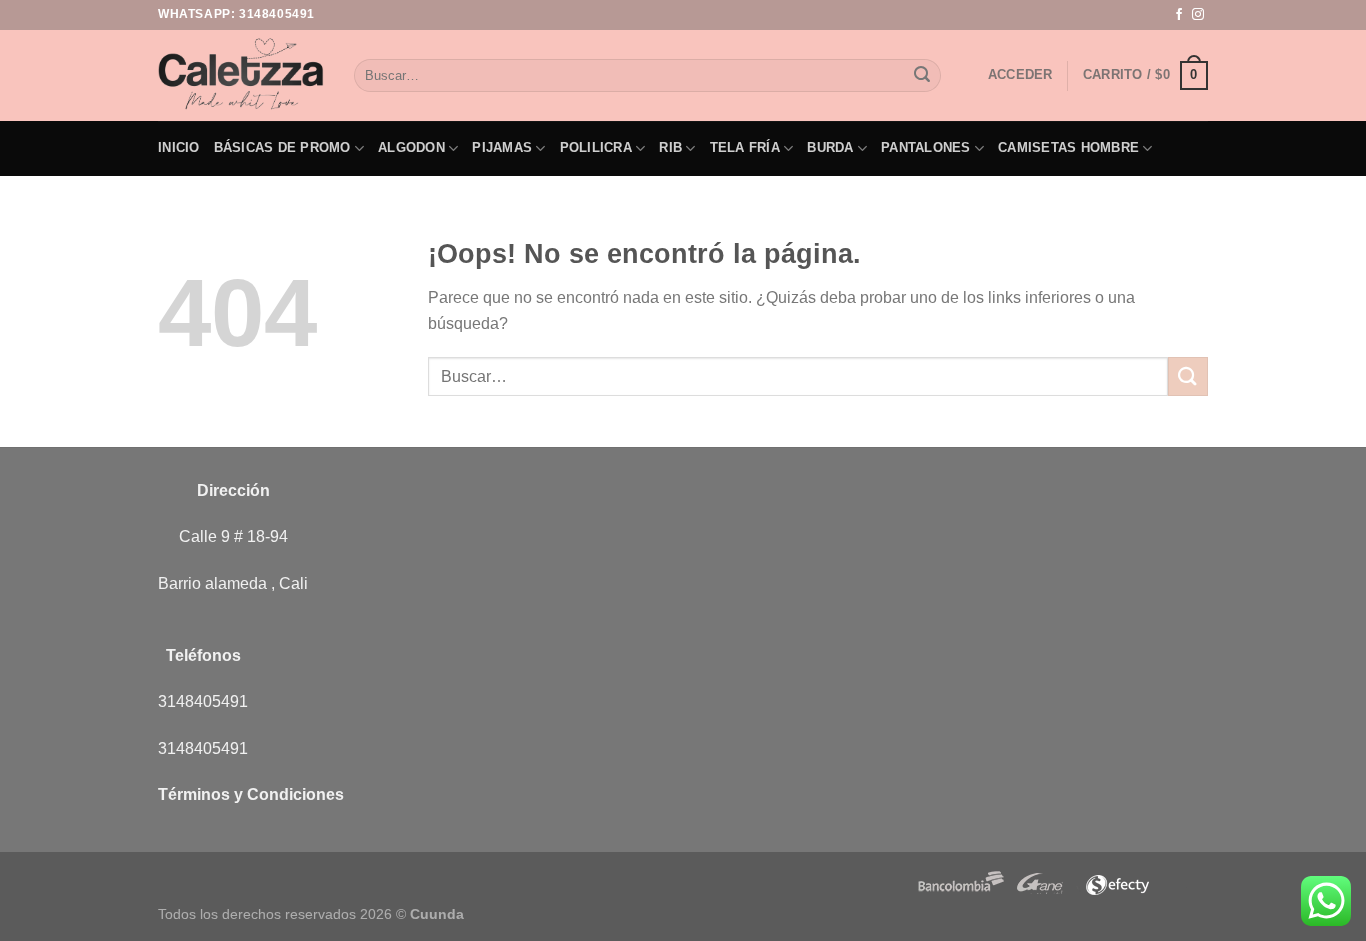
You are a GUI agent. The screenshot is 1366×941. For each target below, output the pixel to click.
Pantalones (926, 147)
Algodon (411, 147)
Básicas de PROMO (282, 147)
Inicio (179, 147)
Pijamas (502, 147)
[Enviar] (922, 76)
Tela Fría (745, 147)
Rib (670, 147)
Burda (830, 147)
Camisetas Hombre (1068, 147)
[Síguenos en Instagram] (1198, 15)
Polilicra (596, 147)
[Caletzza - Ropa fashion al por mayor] (241, 75)
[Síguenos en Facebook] (1179, 15)
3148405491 (277, 14)
